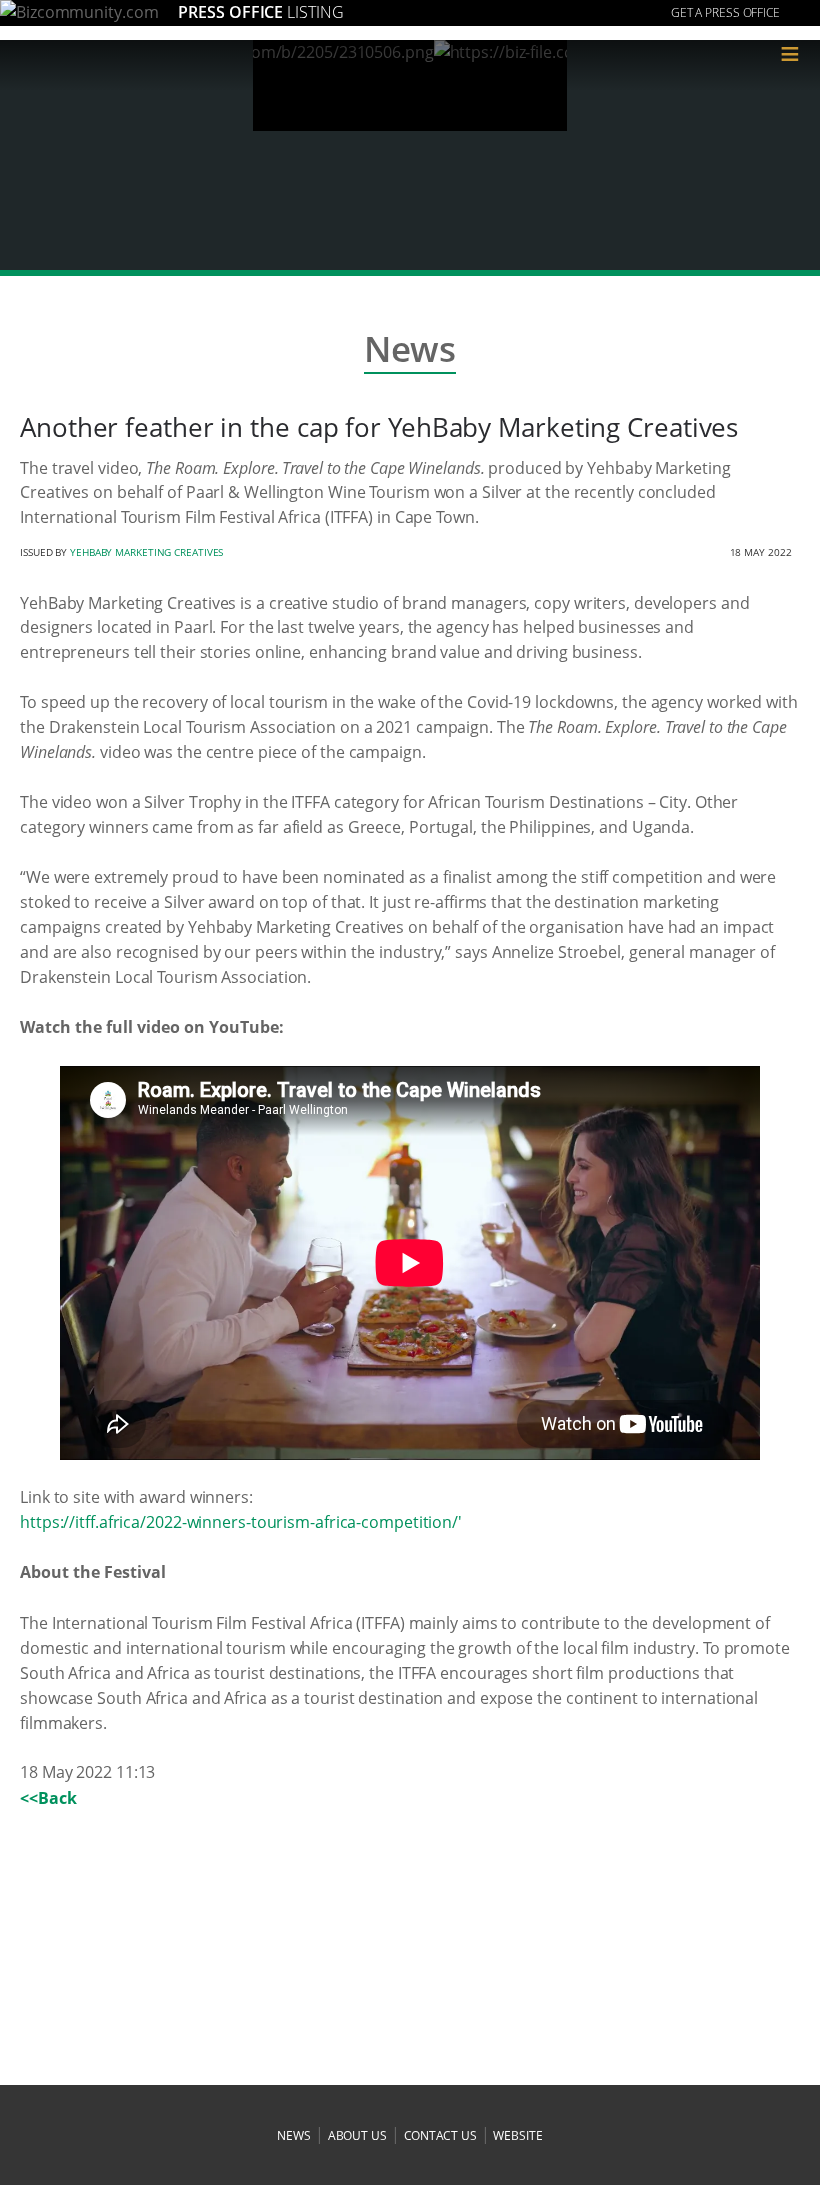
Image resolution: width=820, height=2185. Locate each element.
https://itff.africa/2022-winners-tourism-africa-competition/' (241, 1522)
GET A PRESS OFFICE (725, 12)
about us (357, 2135)
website (517, 2135)
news (294, 2135)
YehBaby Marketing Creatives (146, 552)
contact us (440, 2135)
